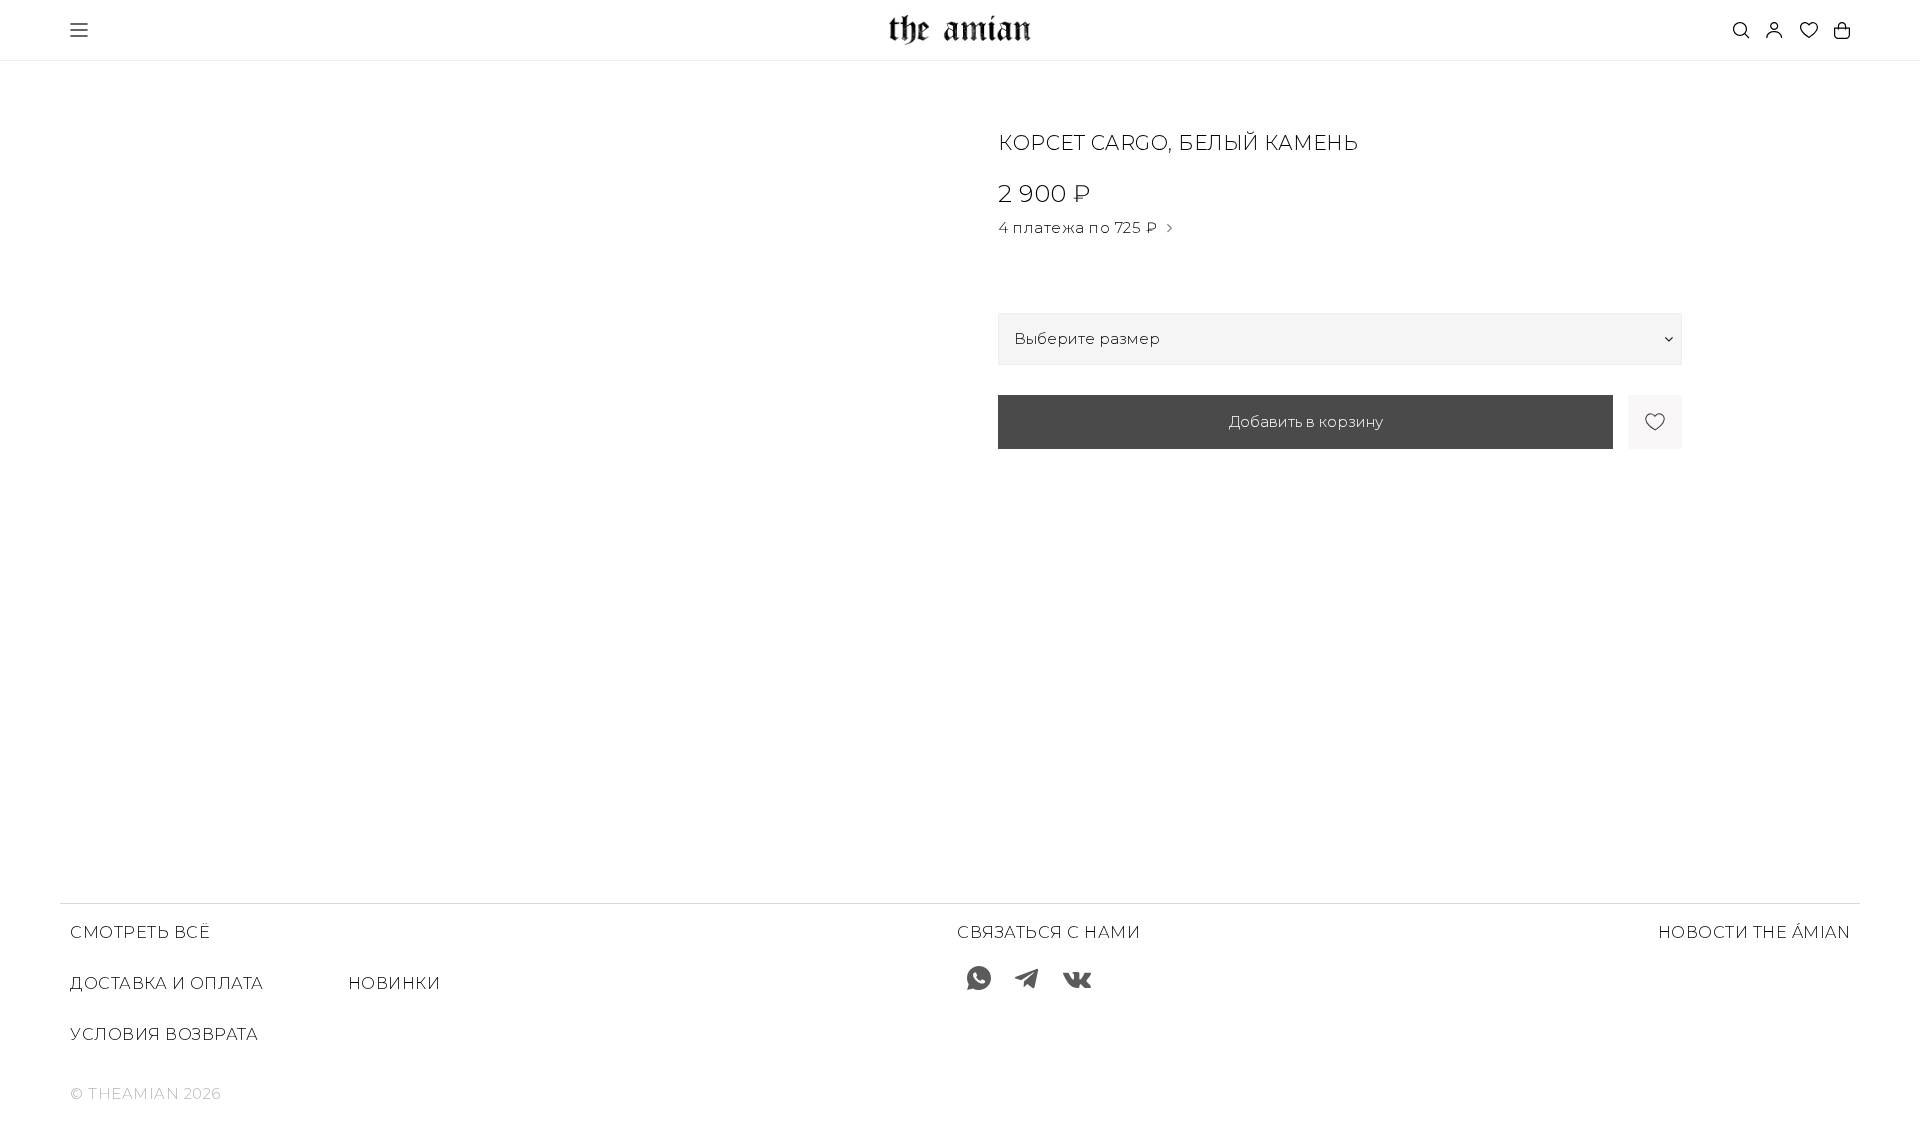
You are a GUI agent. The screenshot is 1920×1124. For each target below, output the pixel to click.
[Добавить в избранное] (1655, 422)
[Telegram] (1026, 978)
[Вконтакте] (1077, 979)
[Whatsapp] (979, 978)
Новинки (394, 983)
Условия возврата (164, 1034)
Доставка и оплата (167, 983)
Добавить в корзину (1306, 421)
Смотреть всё (140, 932)
